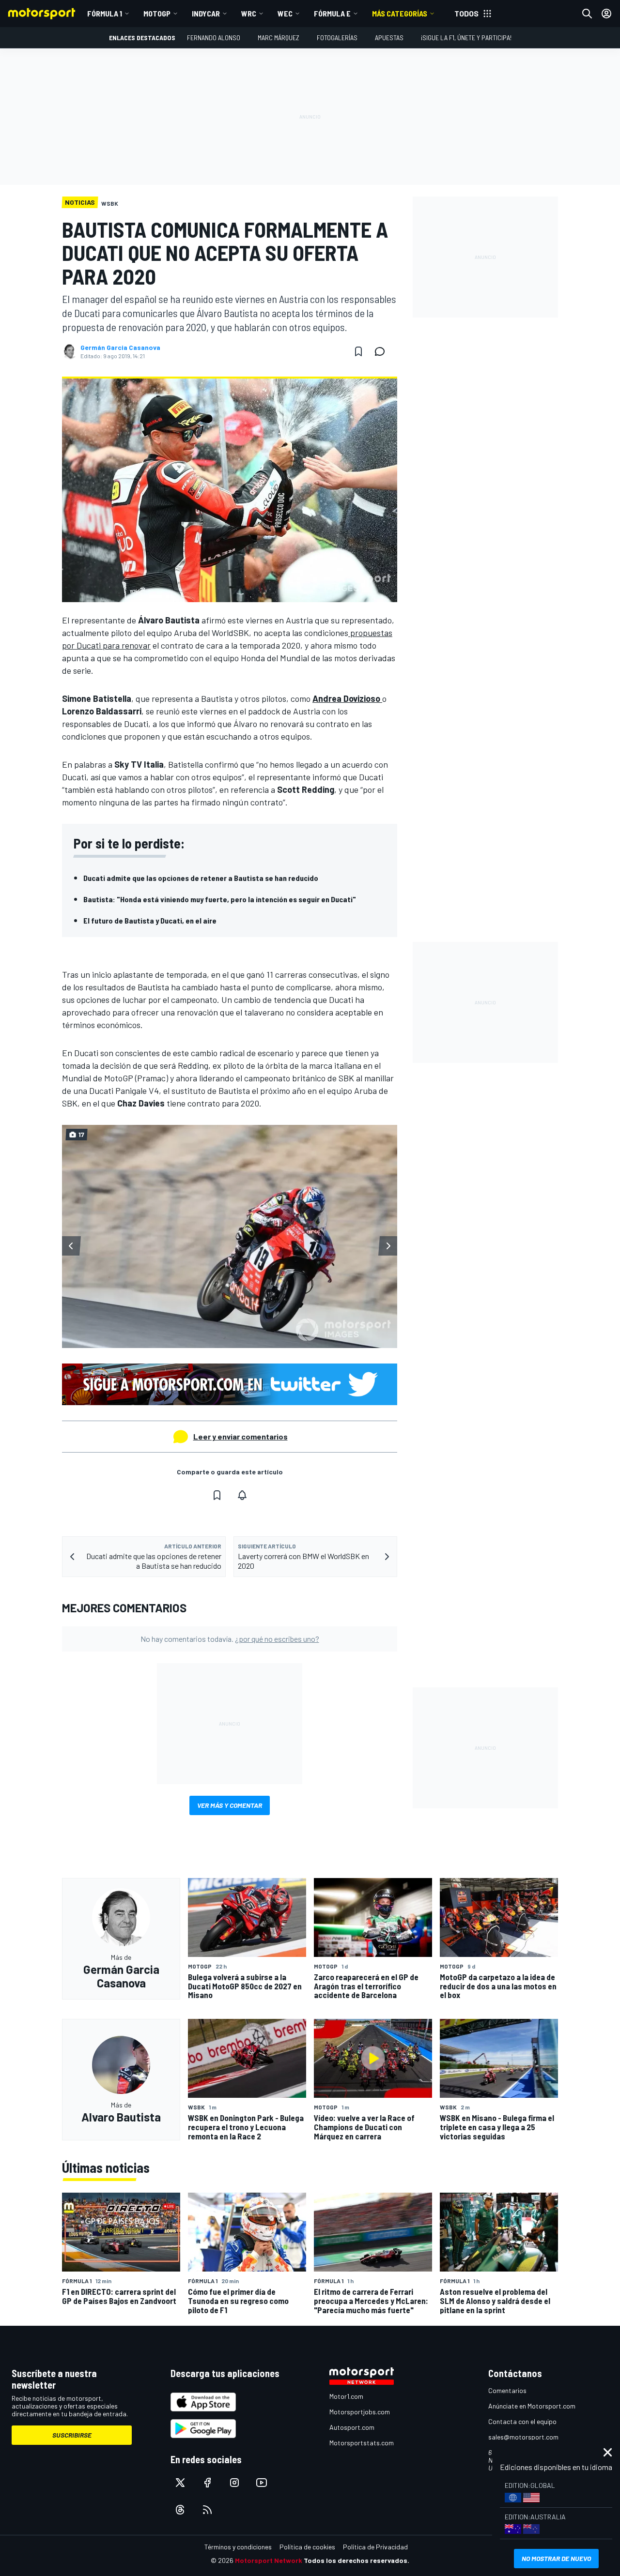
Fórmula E (332, 13)
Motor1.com (346, 2396)
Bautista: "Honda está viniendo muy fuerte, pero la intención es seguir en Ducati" (220, 899)
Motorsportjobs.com (360, 2412)
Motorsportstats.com (362, 2443)
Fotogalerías (337, 38)
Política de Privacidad (375, 2547)
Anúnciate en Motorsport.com (532, 2406)
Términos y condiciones (238, 2547)
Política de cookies (307, 2547)
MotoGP (157, 13)
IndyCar (206, 13)
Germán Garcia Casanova (120, 348)
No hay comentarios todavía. (230, 1639)
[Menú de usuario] (606, 14)
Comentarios (507, 2390)
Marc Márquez (279, 38)
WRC (249, 13)
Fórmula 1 (105, 13)
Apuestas (389, 38)
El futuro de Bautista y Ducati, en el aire (150, 920)
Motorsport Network (269, 2560)
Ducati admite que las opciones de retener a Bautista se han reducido (201, 878)
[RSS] (207, 2510)
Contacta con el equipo (522, 2421)
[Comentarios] (383, 351)
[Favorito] (358, 351)
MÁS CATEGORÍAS (400, 13)
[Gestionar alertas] (242, 1495)
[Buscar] (587, 14)
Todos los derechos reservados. (356, 2560)
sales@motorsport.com (523, 2437)
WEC (285, 13)
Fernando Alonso (214, 38)
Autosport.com (352, 2427)
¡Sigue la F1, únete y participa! (466, 38)
